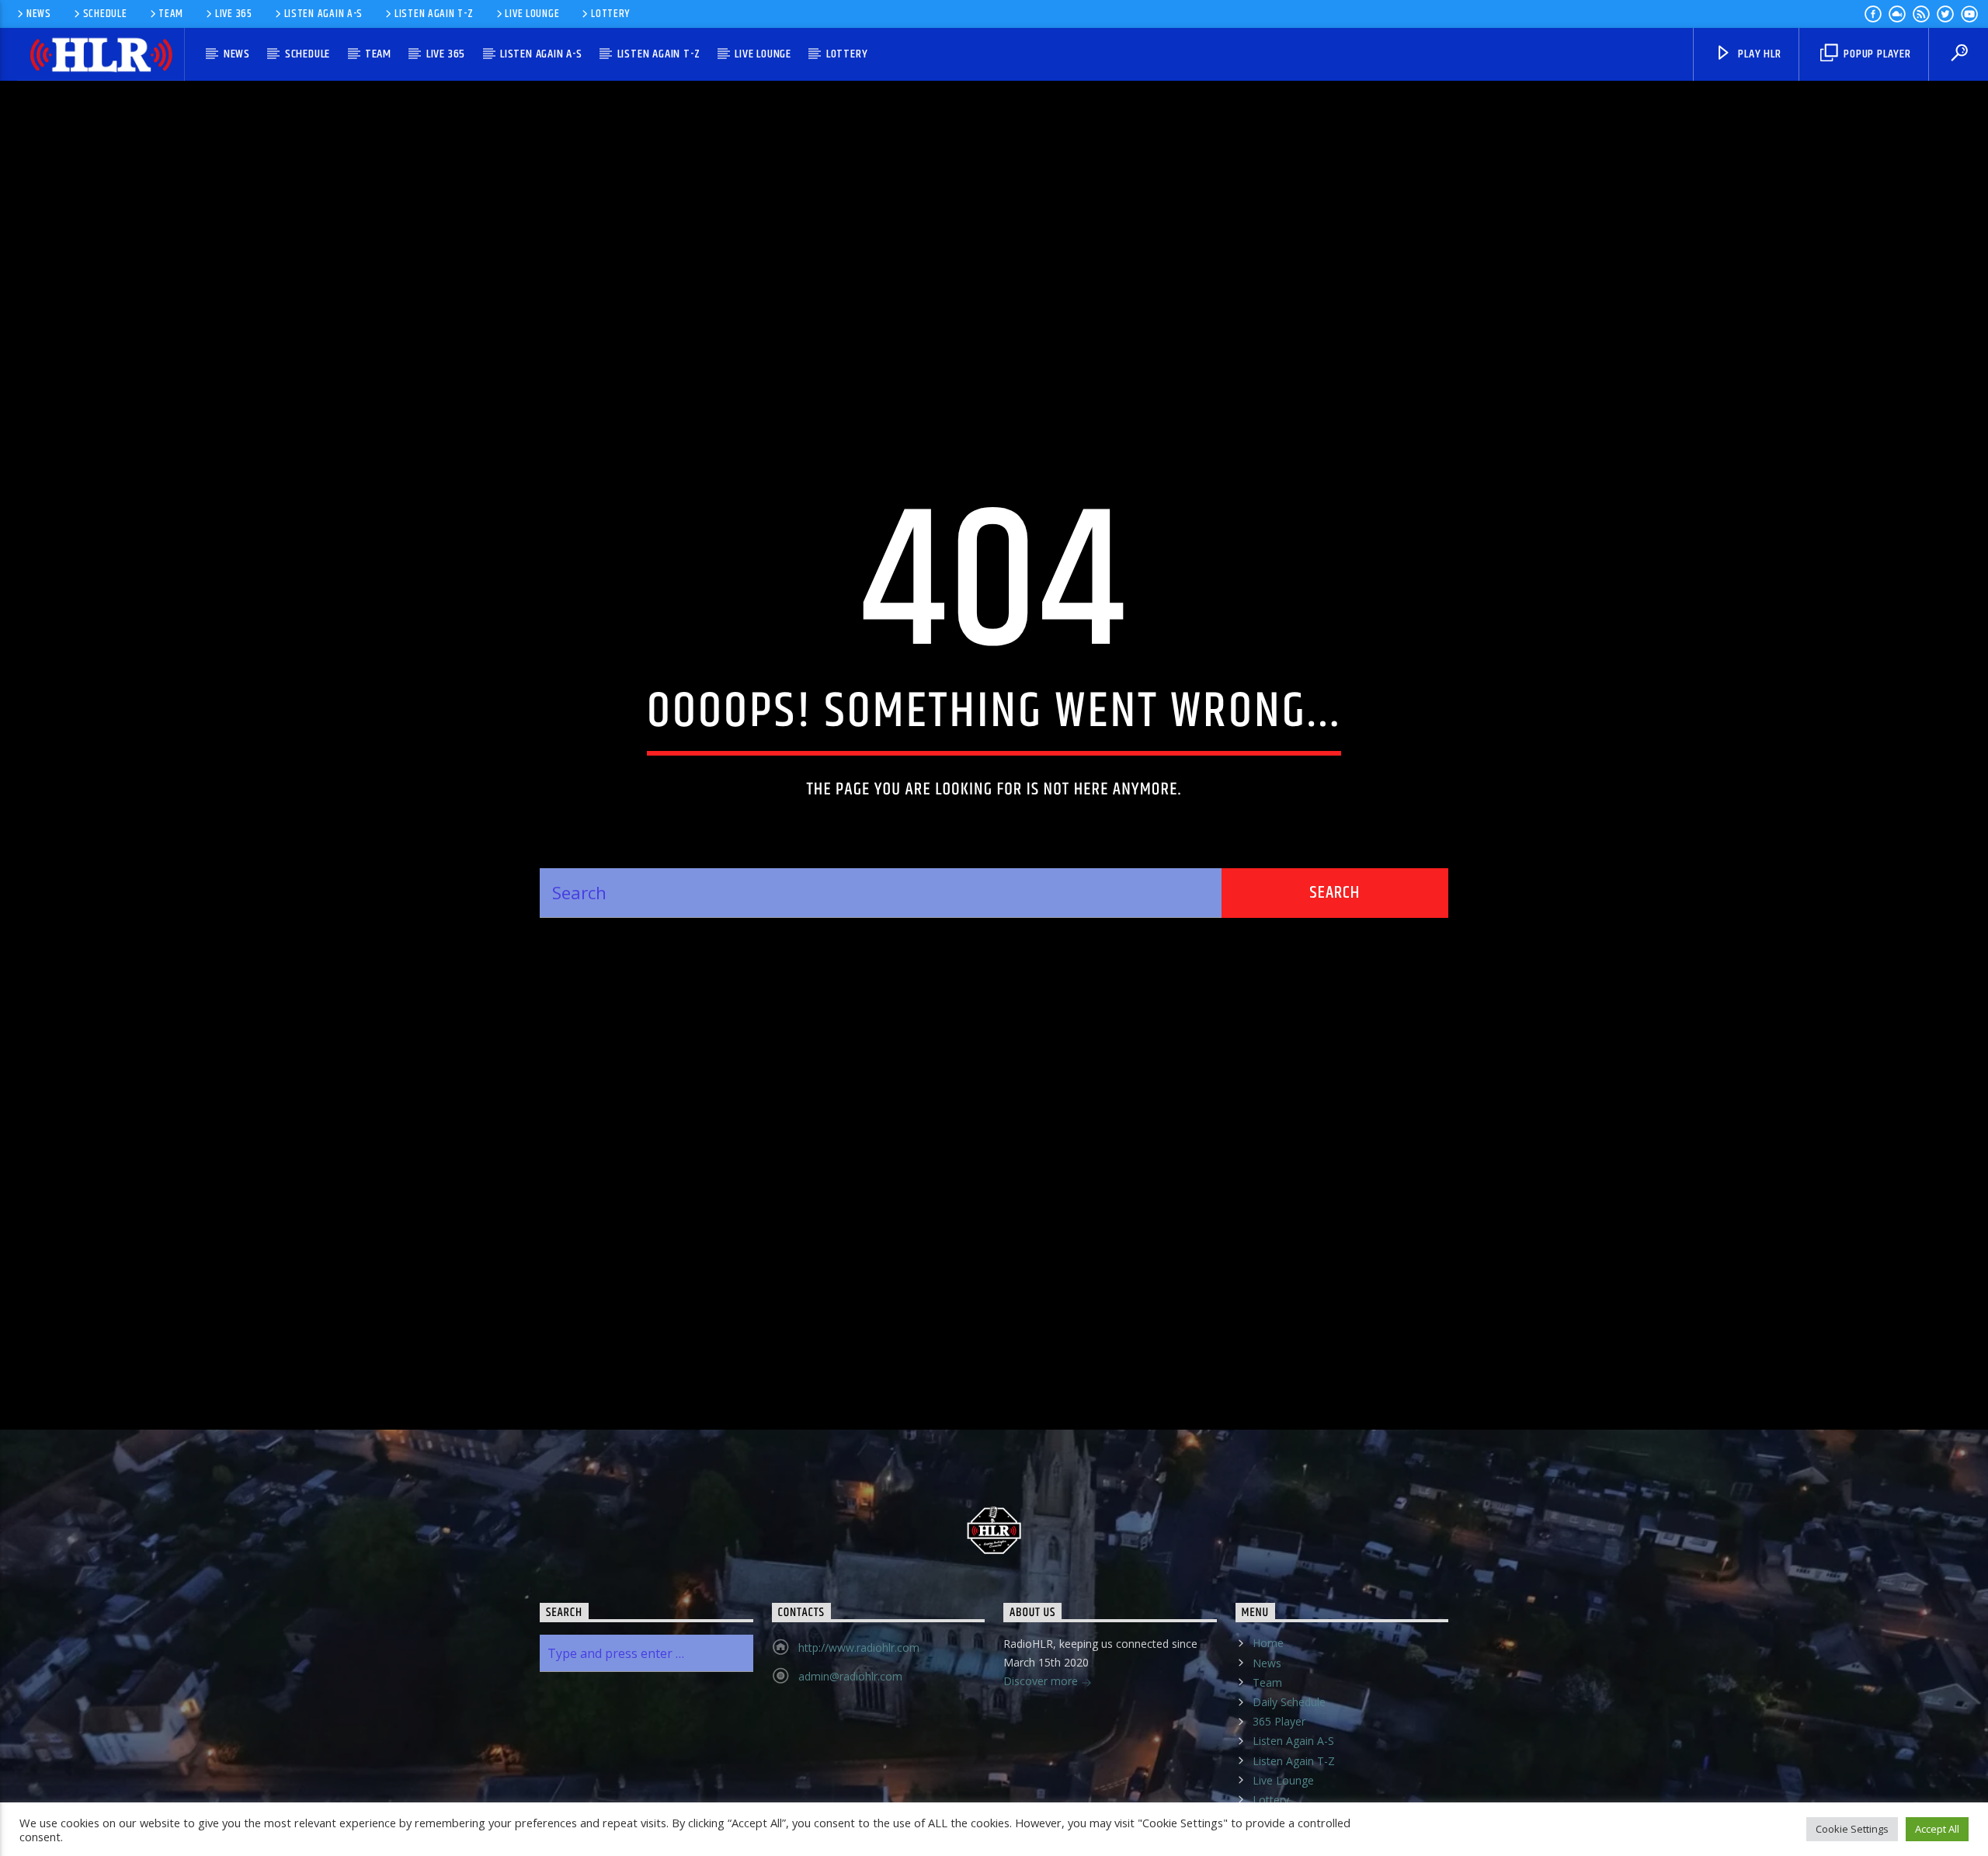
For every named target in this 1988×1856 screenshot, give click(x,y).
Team (171, 14)
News (39, 14)
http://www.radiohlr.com (859, 1709)
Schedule (105, 14)
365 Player (1279, 1783)
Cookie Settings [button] (1852, 1829)
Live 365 (234, 14)
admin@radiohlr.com (850, 1738)
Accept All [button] (1937, 1829)
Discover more (1042, 1742)
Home (1268, 1704)
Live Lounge (532, 14)
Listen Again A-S (324, 14)
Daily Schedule (1289, 1763)
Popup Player (1875, 54)
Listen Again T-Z (434, 14)
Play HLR (1758, 54)
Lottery (610, 14)
